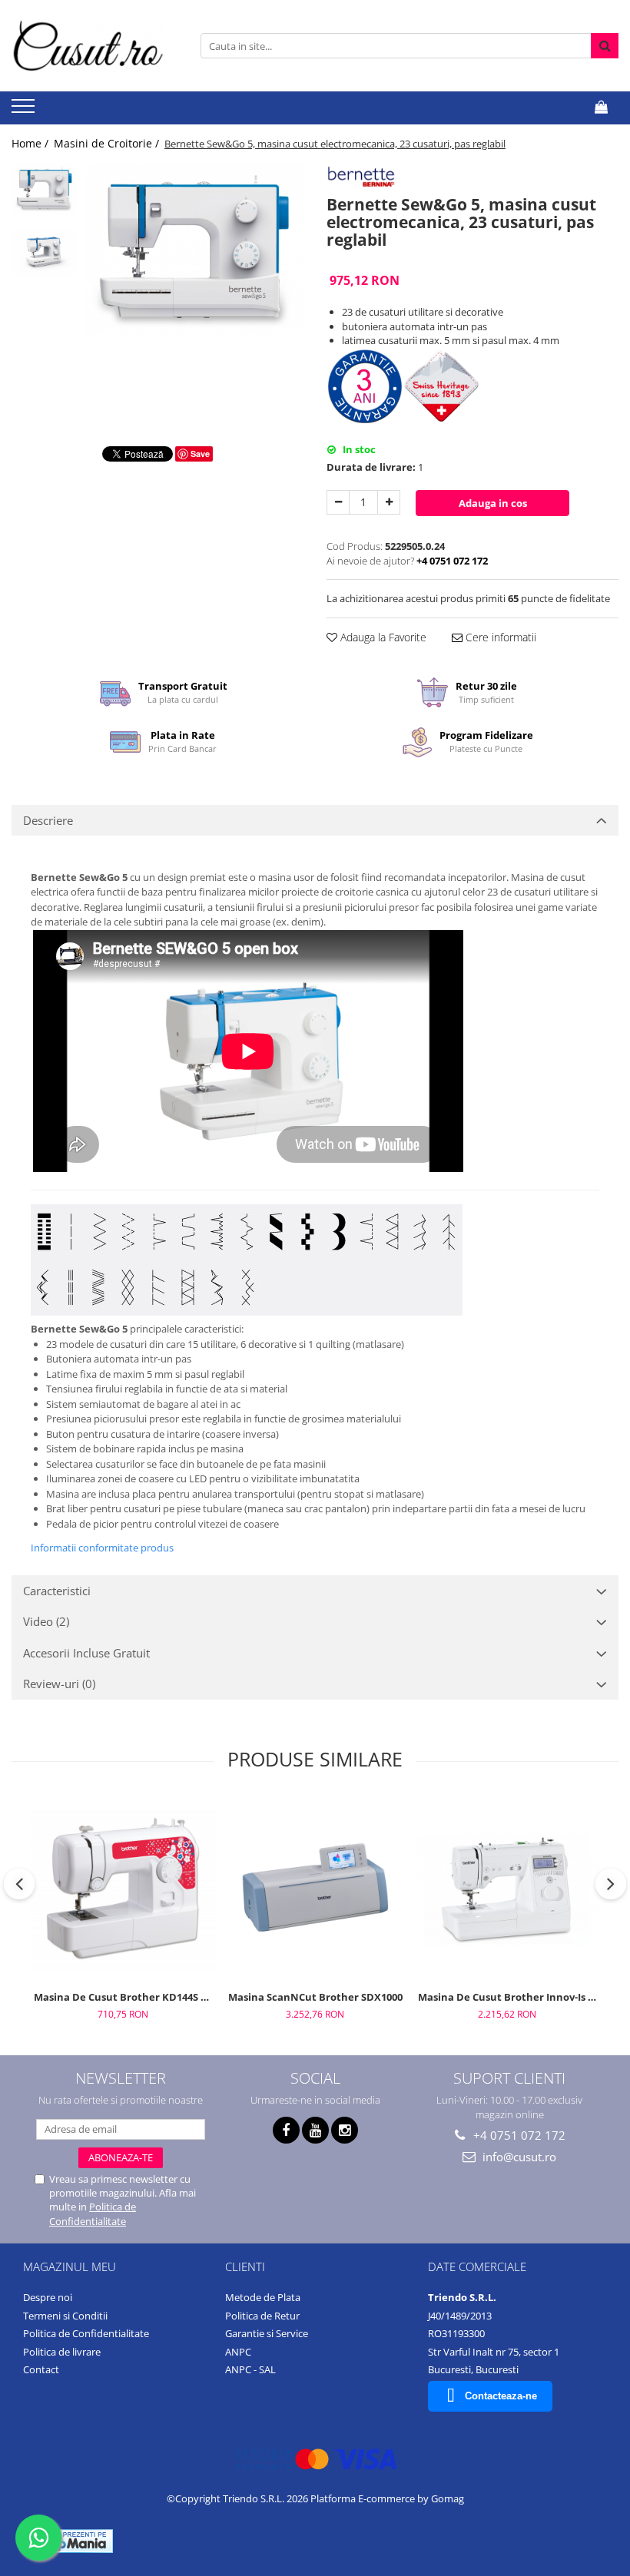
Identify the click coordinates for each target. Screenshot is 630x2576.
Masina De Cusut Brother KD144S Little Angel (125, 1997)
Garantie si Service (267, 2333)
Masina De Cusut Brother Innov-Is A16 (509, 1997)
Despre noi (48, 2297)
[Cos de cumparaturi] (601, 107)
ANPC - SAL (250, 2369)
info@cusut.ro (518, 2157)
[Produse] (25, 111)
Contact (41, 2369)
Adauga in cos (493, 503)
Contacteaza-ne (501, 2396)
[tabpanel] (194, 248)
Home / (31, 143)
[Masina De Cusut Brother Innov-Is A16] (507, 1890)
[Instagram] (345, 2130)
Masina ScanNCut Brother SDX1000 (315, 1997)
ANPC (238, 2352)
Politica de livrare (62, 2352)
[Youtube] (315, 2130)
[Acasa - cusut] (88, 46)
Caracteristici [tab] (57, 1591)
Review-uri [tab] (59, 1684)
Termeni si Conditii (65, 2316)
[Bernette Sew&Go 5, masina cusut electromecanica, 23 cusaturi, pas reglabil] (194, 248)
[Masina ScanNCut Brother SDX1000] (315, 1889)
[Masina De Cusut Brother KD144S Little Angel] (123, 1890)
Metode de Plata (263, 2297)
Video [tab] (46, 1621)
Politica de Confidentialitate (93, 2213)
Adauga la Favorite (382, 637)
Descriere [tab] (48, 820)
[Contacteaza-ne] (564, 107)
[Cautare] (605, 46)
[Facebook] (286, 2130)
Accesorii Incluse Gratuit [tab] (86, 1653)
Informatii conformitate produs (102, 1548)
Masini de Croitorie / (108, 143)
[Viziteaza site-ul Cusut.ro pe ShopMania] (70, 2541)
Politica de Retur (262, 2316)
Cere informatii (499, 637)
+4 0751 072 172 (518, 2135)
